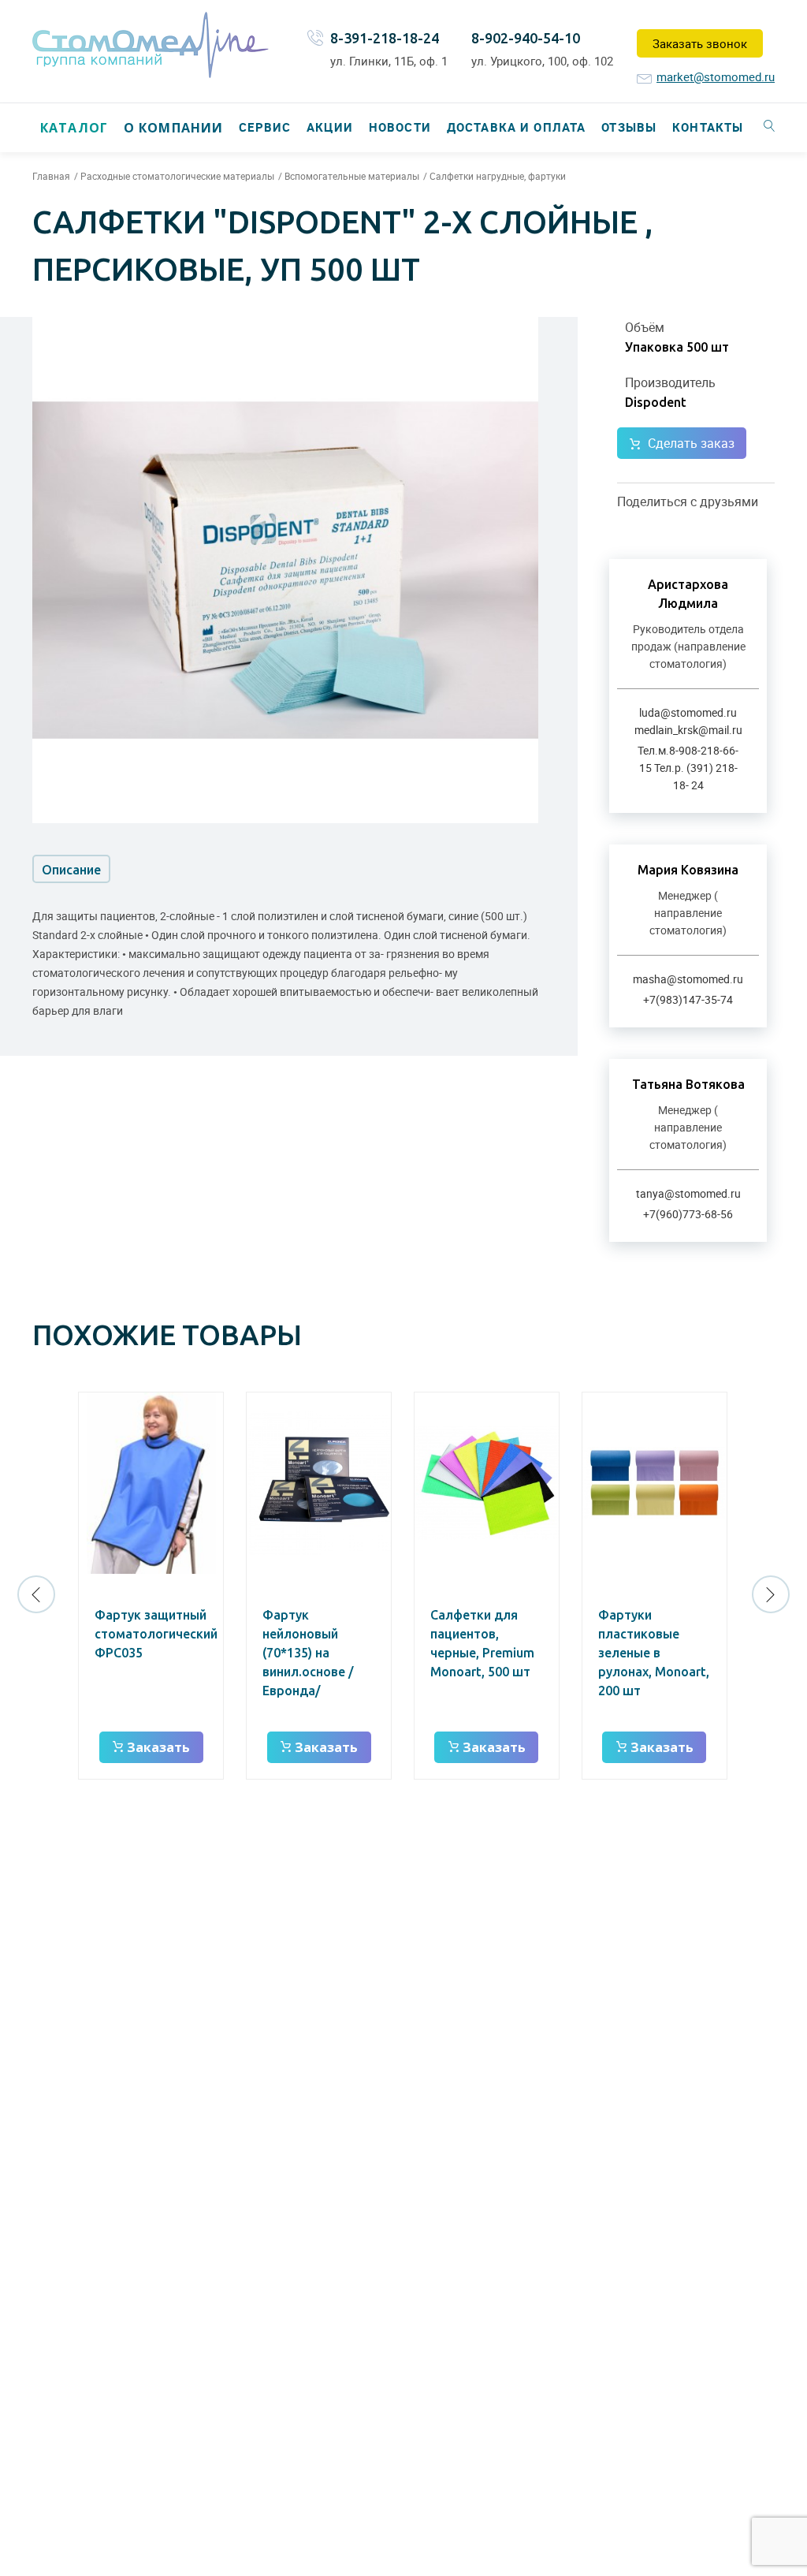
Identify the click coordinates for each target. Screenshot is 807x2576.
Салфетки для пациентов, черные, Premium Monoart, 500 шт (482, 1643)
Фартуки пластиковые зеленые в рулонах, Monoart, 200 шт (654, 1653)
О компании (173, 128)
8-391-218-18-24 (385, 38)
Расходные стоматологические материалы (177, 176)
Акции (330, 127)
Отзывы (629, 127)
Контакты (708, 127)
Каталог (74, 128)
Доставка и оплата (516, 127)
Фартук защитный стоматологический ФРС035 (156, 1634)
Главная (51, 176)
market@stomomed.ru (716, 76)
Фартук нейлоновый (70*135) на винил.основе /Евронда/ (308, 1653)
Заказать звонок (700, 43)
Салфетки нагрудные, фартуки (498, 176)
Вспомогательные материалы (352, 176)
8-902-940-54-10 (526, 38)
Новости (400, 127)
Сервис (265, 127)
